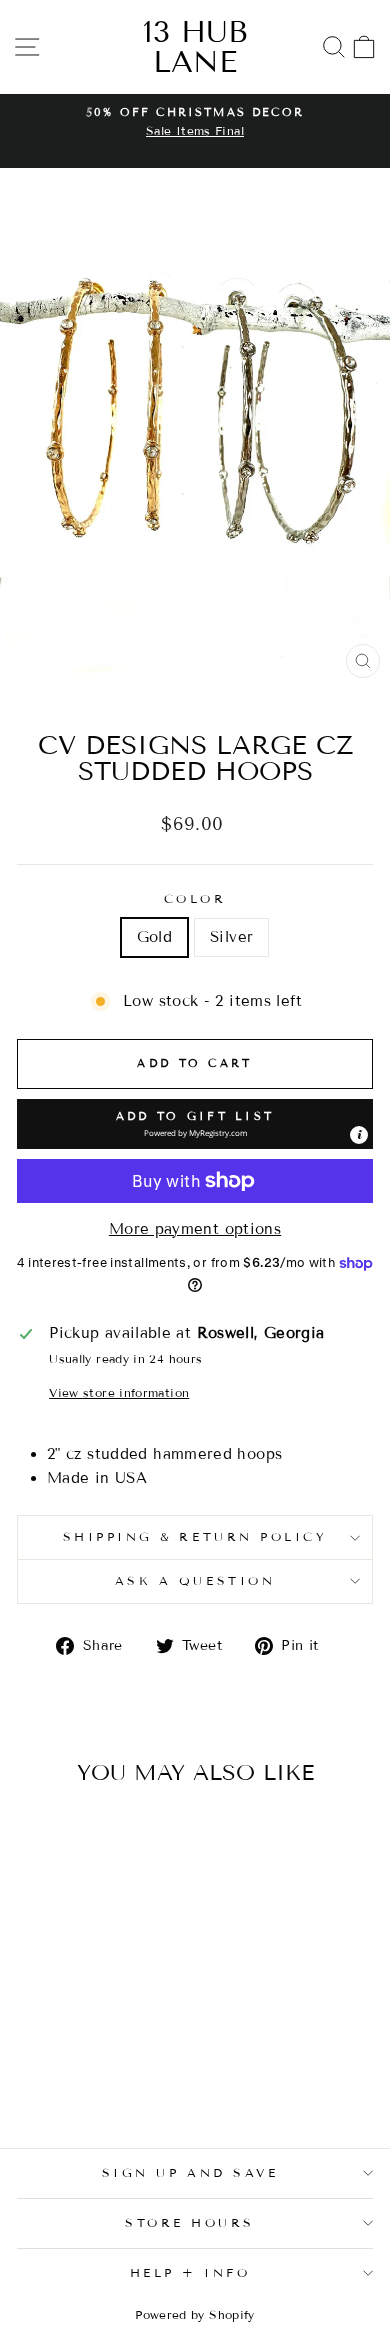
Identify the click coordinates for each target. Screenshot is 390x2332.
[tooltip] (359, 1135)
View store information (119, 1392)
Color (195, 898)
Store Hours (190, 2222)
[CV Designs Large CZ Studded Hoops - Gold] (73, 2077)
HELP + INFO (190, 2272)
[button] (195, 1124)
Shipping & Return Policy (195, 1536)
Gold (154, 937)
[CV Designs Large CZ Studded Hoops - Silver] (96, 2077)
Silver (231, 937)
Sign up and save (190, 2172)
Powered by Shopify (195, 2314)
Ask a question (195, 1580)
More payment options (195, 1229)
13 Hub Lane (195, 47)
